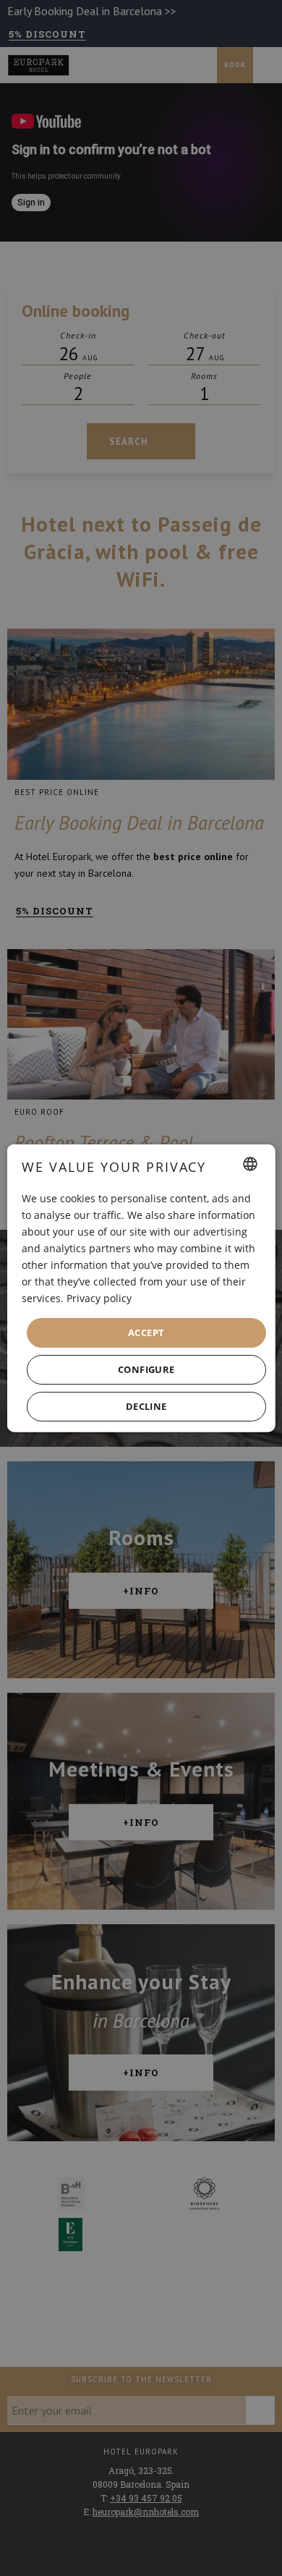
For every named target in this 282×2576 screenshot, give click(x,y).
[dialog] (141, 1288)
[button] (146, 1370)
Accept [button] (146, 1332)
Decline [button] (146, 1406)
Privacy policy (99, 1298)
